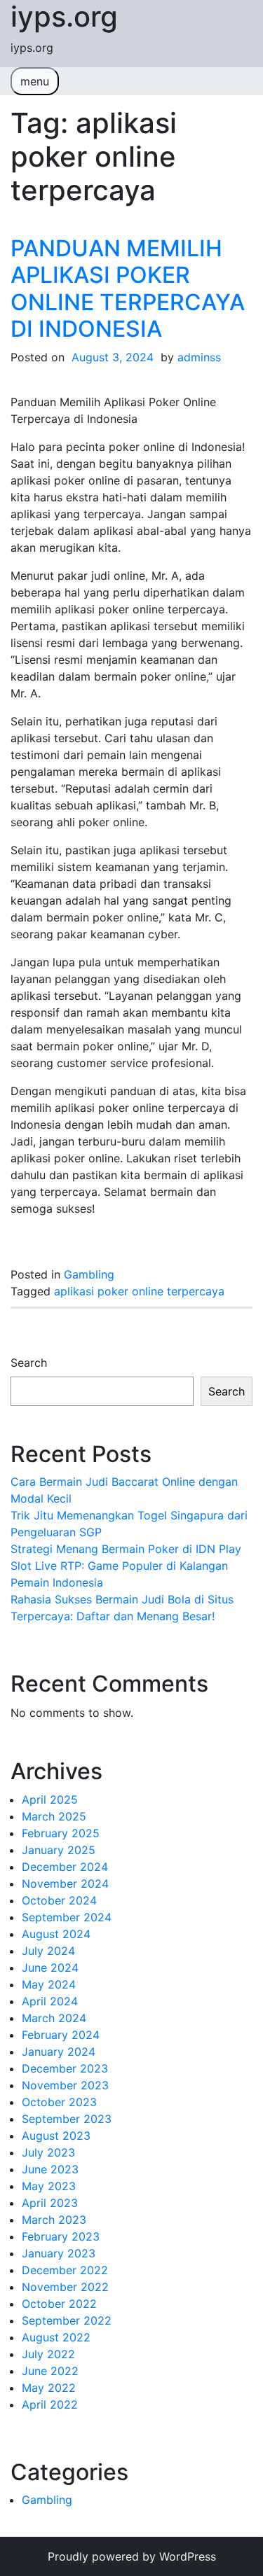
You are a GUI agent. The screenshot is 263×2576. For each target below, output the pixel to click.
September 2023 (67, 2119)
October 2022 (59, 2304)
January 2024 (59, 2052)
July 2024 (48, 1951)
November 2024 (65, 1884)
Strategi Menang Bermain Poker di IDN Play (126, 1549)
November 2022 (65, 2287)
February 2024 (61, 2035)
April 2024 (50, 2001)
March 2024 (54, 2018)
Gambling (89, 1274)
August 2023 (56, 2136)
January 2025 (59, 1850)
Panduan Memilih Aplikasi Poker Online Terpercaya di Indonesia (128, 288)
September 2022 (67, 2320)
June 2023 (50, 2169)
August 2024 (56, 1934)
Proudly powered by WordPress (132, 2556)
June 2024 (50, 1968)
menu (35, 81)
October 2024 (59, 1900)
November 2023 (65, 2085)
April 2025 (50, 1799)
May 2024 (49, 1984)
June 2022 (50, 2371)
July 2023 (48, 2152)
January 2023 (59, 2253)
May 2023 (49, 2186)
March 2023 (54, 2220)
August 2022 (56, 2337)
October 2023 (59, 2102)
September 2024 (67, 1917)
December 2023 (65, 2068)
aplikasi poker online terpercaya (139, 1291)
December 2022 (65, 2270)
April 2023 (50, 2203)
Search (29, 1363)
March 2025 (54, 1816)
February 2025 (61, 1833)
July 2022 (48, 2354)
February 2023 (61, 2236)
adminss (199, 357)
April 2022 (50, 2404)
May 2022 (49, 2388)
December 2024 (65, 1867)
